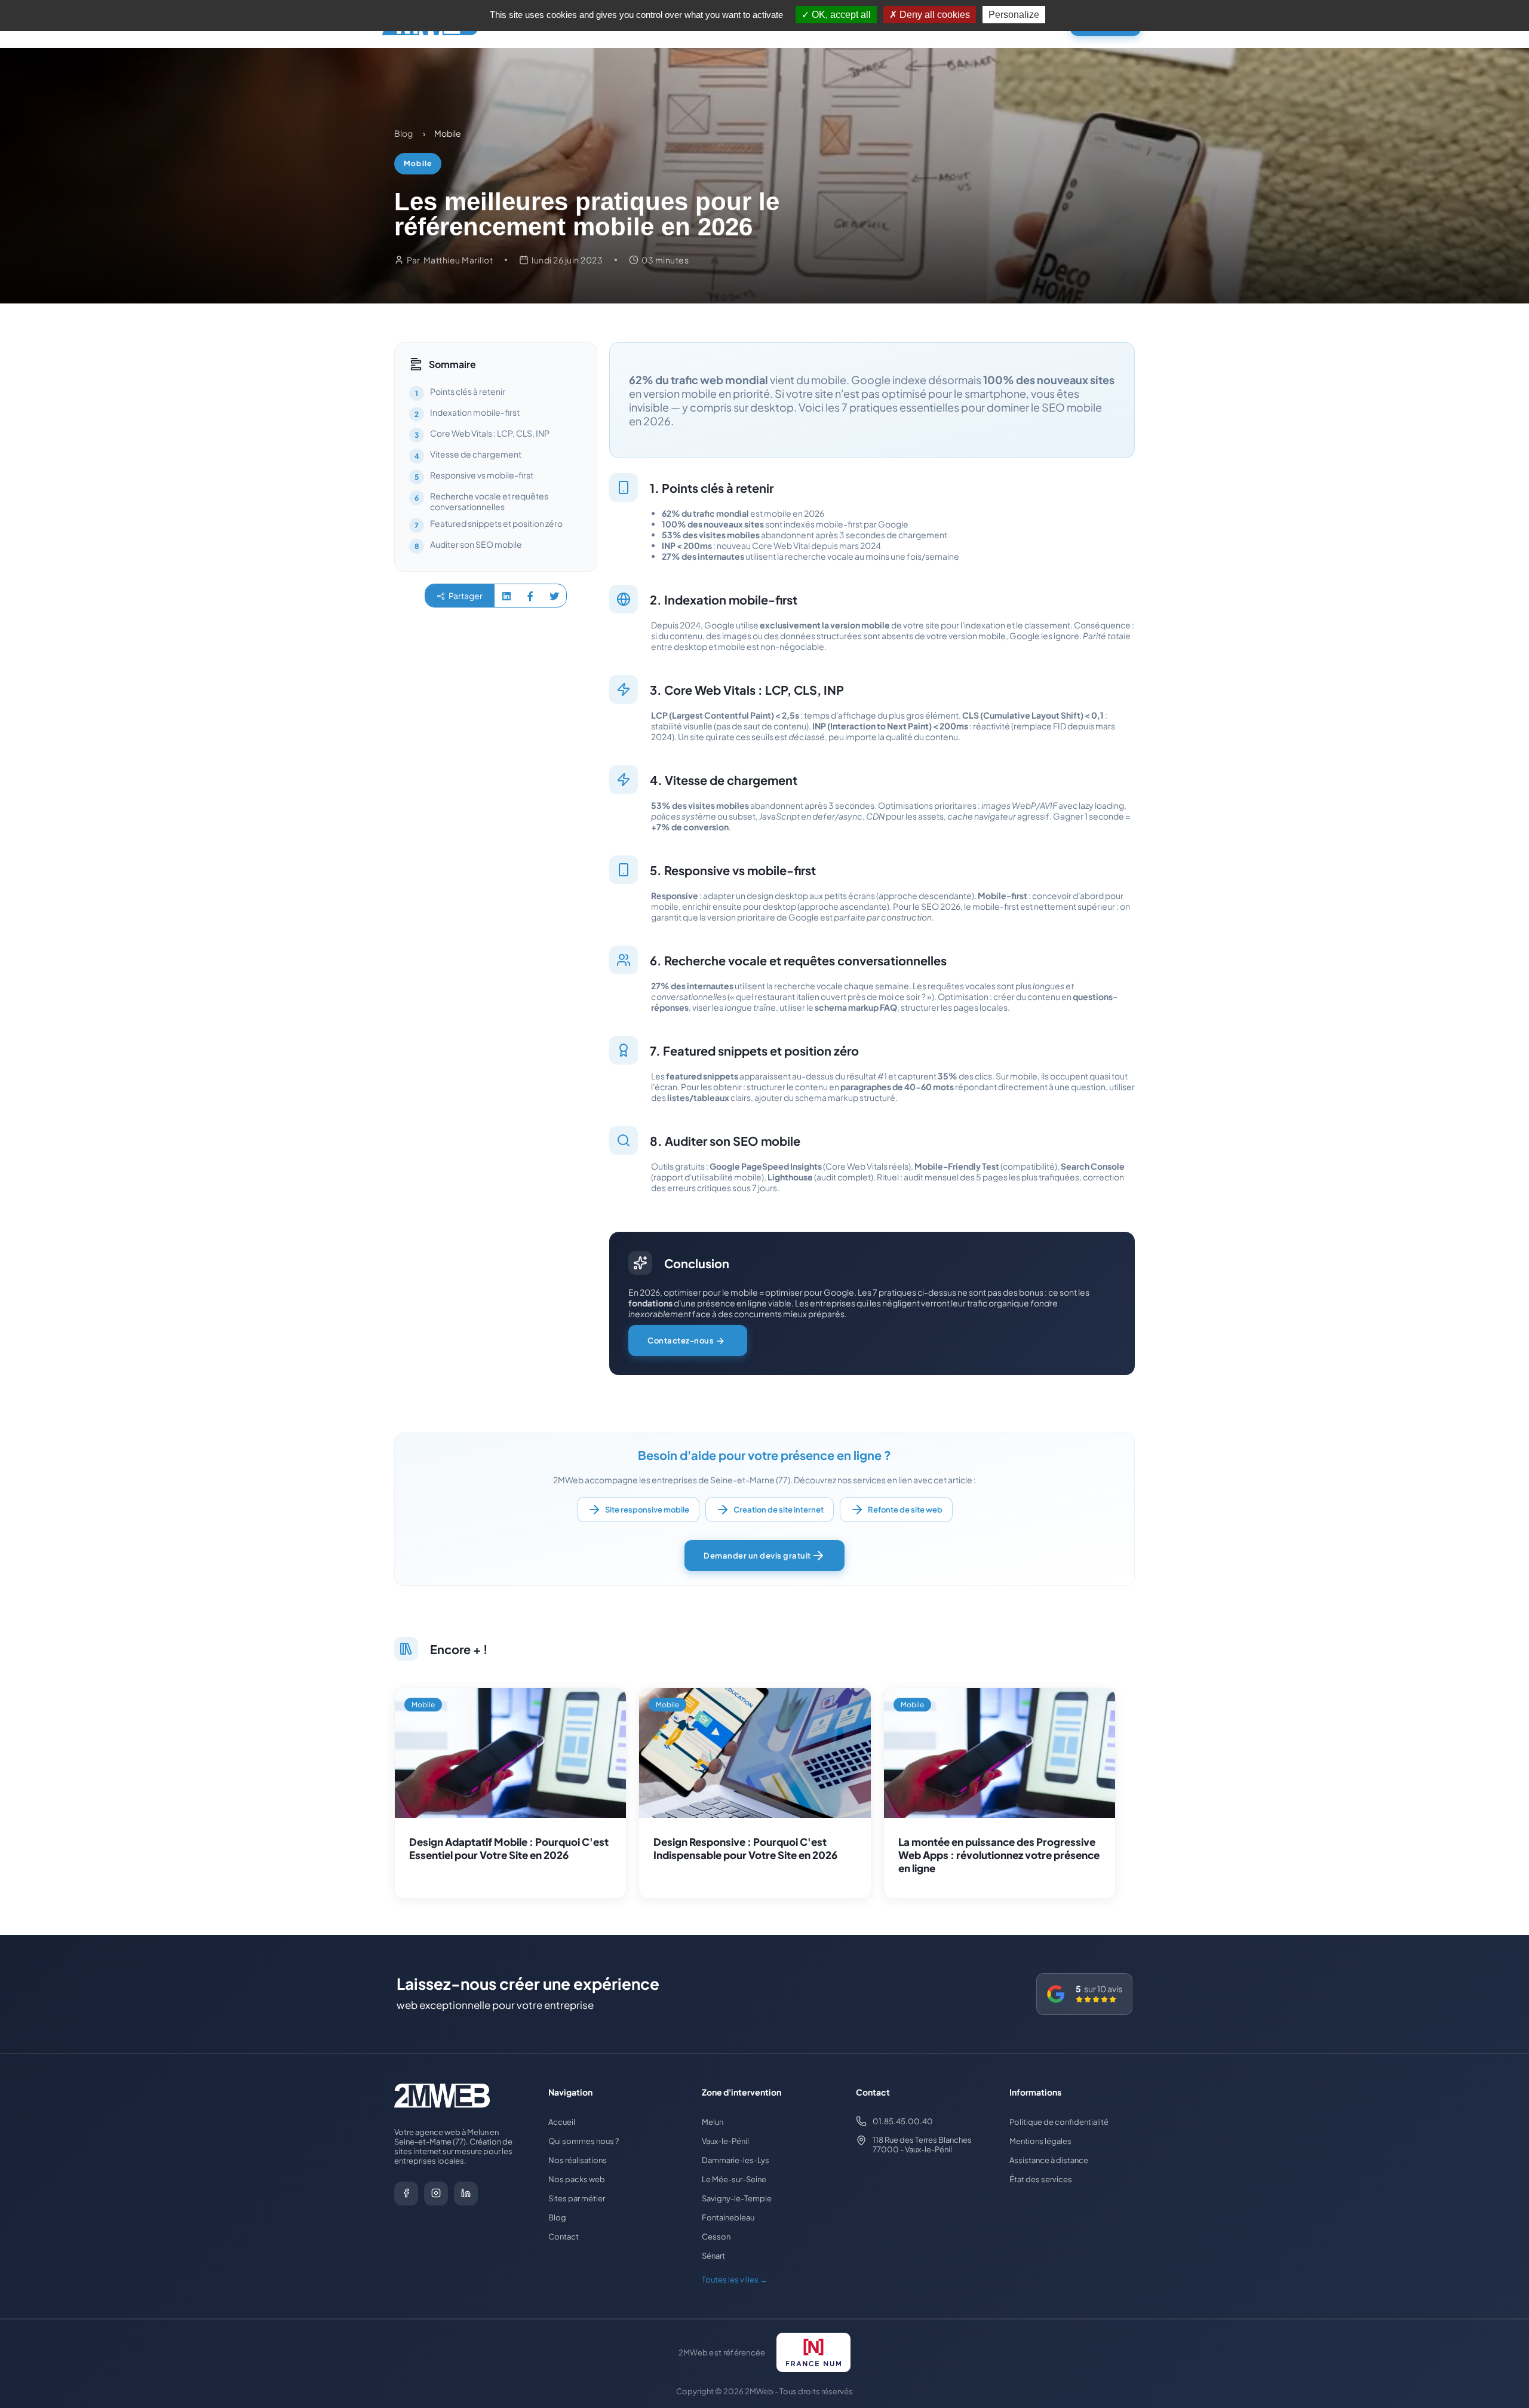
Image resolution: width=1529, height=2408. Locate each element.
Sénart (713, 2256)
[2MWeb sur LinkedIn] (466, 2194)
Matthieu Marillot (458, 260)
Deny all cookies (934, 15)
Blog (557, 2217)
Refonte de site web (905, 1510)
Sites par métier (577, 2198)
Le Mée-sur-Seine (734, 2179)
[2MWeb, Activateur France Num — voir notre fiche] (814, 2352)
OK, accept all (840, 15)
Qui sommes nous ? (584, 2141)
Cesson (716, 2237)
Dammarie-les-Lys (736, 2160)
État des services (1041, 2179)
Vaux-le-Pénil (725, 2141)
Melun (713, 2122)
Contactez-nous (681, 1340)
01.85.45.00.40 (903, 2121)
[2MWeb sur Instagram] (436, 2194)
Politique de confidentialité (1059, 2122)
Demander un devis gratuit (757, 1556)
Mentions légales (1040, 2141)
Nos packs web (577, 2179)
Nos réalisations (578, 2160)
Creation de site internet (779, 1510)
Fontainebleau (728, 2217)
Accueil (562, 2122)
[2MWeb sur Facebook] (406, 2194)
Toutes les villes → (735, 2280)
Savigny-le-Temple (737, 2198)
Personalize (1014, 15)
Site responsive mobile (647, 1510)
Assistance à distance (1049, 2160)
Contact (564, 2237)
